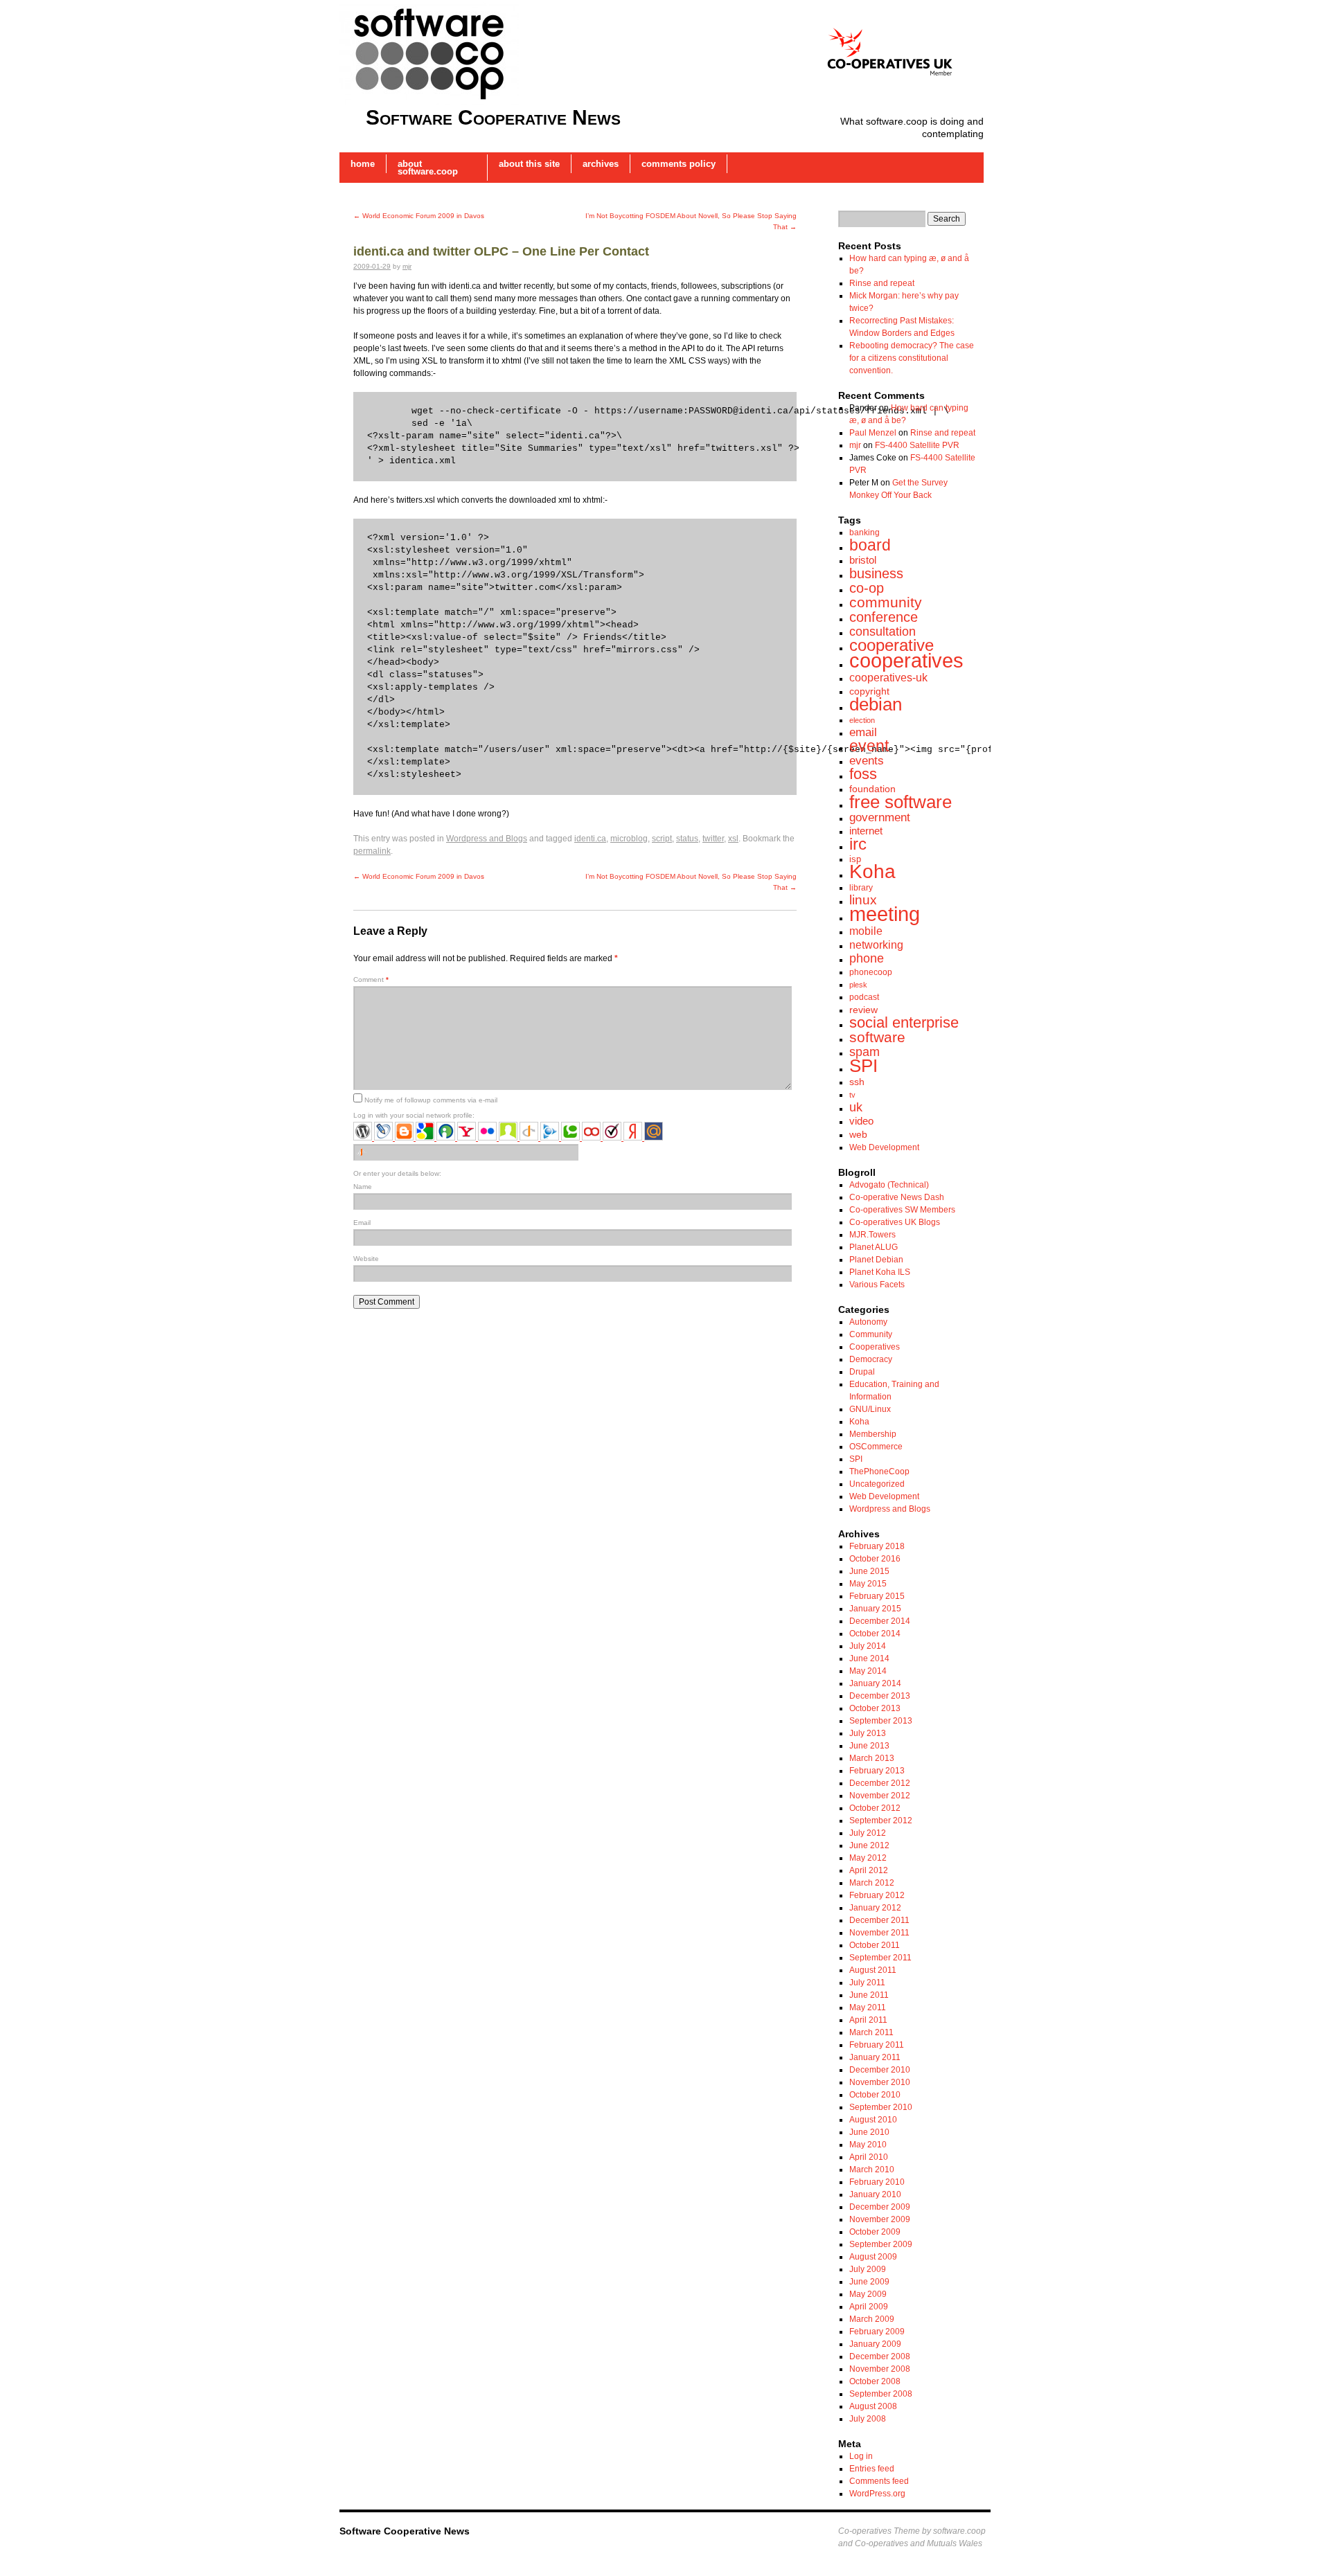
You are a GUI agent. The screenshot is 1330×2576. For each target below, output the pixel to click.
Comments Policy (679, 164)
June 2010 (869, 2132)
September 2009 (881, 2244)
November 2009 (880, 2219)
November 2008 (880, 2369)
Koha (872, 871)
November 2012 (880, 1796)
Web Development (884, 1147)
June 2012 (869, 1845)
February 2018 (877, 1546)
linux (863, 900)
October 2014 (875, 1634)
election (862, 720)
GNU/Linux (870, 1409)
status (687, 839)
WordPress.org (877, 2494)
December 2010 (880, 2070)
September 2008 (881, 2394)
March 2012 (872, 1883)
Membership (873, 1434)
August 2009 (873, 2257)
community (886, 602)
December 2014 (880, 1621)
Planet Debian (876, 1260)
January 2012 (875, 1908)
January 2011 (875, 2057)
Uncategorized (877, 1484)
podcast (864, 997)
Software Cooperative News (493, 117)
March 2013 (872, 1758)
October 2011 (875, 1945)
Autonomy (868, 1322)
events (867, 761)
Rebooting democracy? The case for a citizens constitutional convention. (912, 358)
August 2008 (873, 2406)
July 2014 (868, 1646)
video (861, 1121)
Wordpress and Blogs (487, 839)
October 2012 (875, 1808)
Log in (861, 2456)
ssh (857, 1082)
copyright (869, 691)
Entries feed (872, 2469)
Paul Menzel (873, 433)
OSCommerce (876, 1447)
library (861, 888)
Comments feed (879, 2481)
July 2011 (867, 1983)
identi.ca (590, 839)
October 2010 (875, 2095)
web (858, 1134)
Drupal (862, 1372)
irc (858, 844)
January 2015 (875, 1609)
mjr (407, 266)
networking (876, 945)
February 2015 (877, 1596)
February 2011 (877, 2045)
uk (856, 1107)
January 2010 (875, 2194)
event (869, 746)
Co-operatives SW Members (902, 1210)
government (880, 817)
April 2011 (868, 2020)
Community (871, 1334)
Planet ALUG (874, 1247)
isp (855, 859)
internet (866, 831)
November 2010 (880, 2082)
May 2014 (868, 1671)
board (870, 545)
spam (864, 1052)
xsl (733, 839)
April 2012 (869, 1870)
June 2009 (869, 2282)
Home (363, 164)
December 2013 (880, 1696)
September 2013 (881, 1721)
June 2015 (869, 1571)
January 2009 (875, 2344)
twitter (713, 839)
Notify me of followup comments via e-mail (431, 1100)
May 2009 (868, 2294)
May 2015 (868, 1584)
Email (362, 1223)
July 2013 (868, 1733)
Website (366, 1259)
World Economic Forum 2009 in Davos (419, 216)
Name (363, 1187)
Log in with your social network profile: (414, 1115)
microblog (629, 839)
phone (867, 958)
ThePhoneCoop (879, 1472)
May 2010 (868, 2145)
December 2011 (879, 1920)
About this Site (529, 164)
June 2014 (869, 1658)
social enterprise (904, 1022)
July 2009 (868, 2269)
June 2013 (869, 1746)
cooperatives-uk (888, 677)
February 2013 (877, 1771)
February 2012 (877, 1895)
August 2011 (873, 1970)
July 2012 (868, 1833)
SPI (863, 1066)
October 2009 (875, 2232)
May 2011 (868, 2007)
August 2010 (873, 2120)
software (877, 1037)
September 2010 (881, 2107)
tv (852, 1095)
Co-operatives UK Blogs (895, 1222)
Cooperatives (875, 1347)
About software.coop (428, 168)
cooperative (892, 645)
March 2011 (871, 2032)
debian (876, 704)
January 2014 (875, 1683)
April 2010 (869, 2157)
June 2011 (869, 1995)
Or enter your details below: (397, 1173)
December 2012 (880, 1783)
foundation (872, 789)
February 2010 (877, 2182)
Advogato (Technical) (889, 1185)
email (863, 732)
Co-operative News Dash (897, 1197)
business (876, 573)
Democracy (871, 1359)
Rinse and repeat (882, 283)
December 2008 (880, 2356)
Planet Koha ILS (880, 1272)
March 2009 (872, 2319)
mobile (866, 931)
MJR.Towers (872, 1235)
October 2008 (875, 2381)
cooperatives (906, 661)
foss (863, 774)
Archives (601, 164)
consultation (883, 632)
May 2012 (868, 1858)
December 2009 (880, 2207)
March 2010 (872, 2170)
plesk (858, 985)
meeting (885, 914)
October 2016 (875, 1559)
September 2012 (881, 1821)
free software (901, 802)
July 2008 (868, 2419)
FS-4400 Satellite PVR (917, 445)
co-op (867, 588)
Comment (371, 980)
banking (864, 533)
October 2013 (875, 1708)
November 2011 (879, 1933)
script (662, 839)
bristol (863, 560)
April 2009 (869, 2307)
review (863, 1010)
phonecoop (871, 972)
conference (884, 617)
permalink (372, 851)
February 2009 (877, 2332)
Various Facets (877, 1285)
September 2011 (880, 1958)
